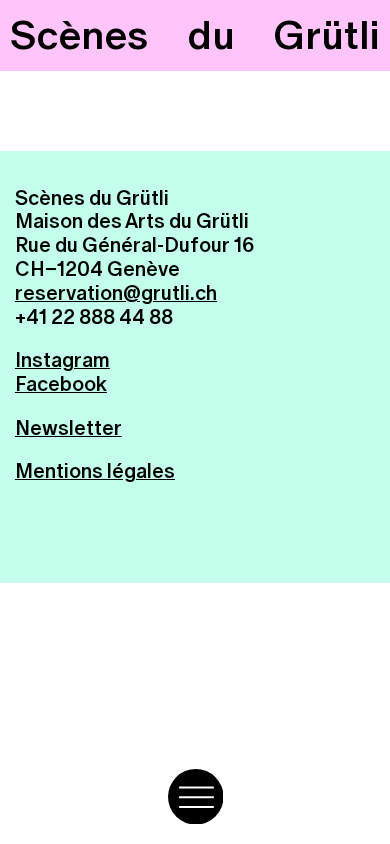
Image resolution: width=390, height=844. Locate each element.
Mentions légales (95, 471)
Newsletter (68, 428)
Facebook (61, 384)
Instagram (62, 360)
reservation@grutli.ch (116, 293)
